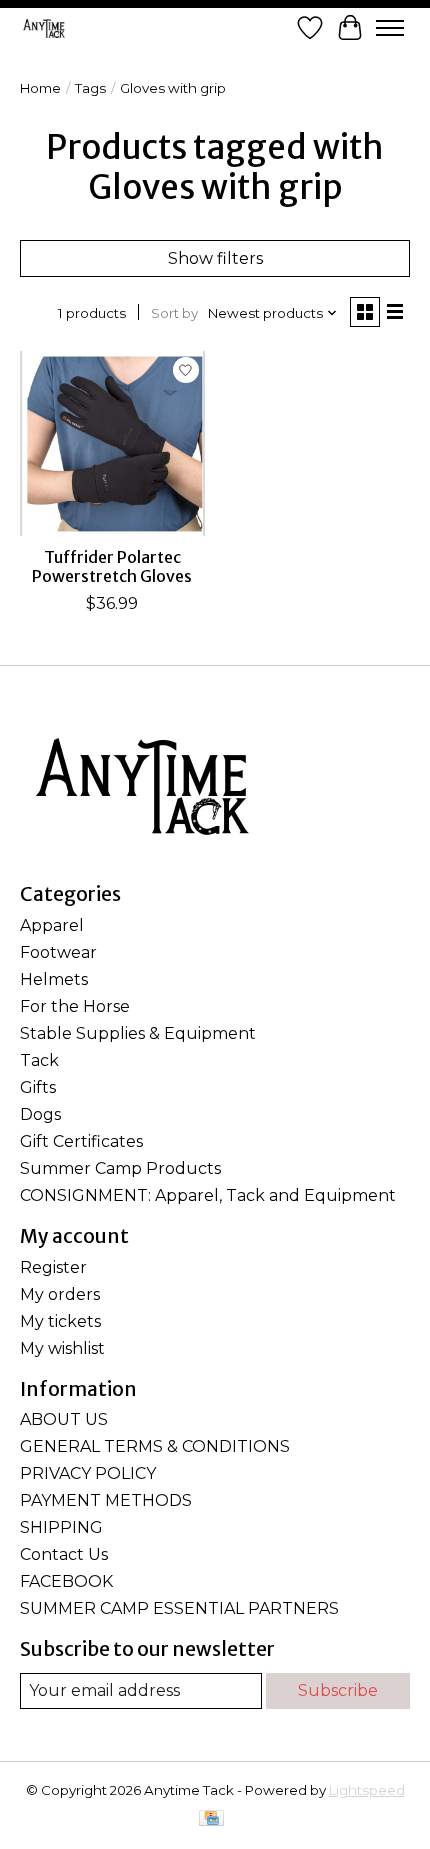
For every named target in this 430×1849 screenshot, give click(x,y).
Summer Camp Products (120, 1168)
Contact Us (64, 1554)
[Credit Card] (211, 1819)
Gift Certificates (81, 1141)
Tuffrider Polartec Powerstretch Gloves (112, 566)
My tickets (60, 1321)
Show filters (215, 258)
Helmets (54, 979)
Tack (39, 1060)
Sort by (174, 313)
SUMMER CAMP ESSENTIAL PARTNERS (179, 1608)
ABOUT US (64, 1419)
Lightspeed (367, 1790)
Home (40, 88)
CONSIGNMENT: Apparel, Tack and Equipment (208, 1195)
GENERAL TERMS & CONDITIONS (155, 1446)
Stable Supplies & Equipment (138, 1033)
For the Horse (75, 1006)
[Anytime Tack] (44, 28)
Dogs (40, 1114)
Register (53, 1267)
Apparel (52, 925)
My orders (60, 1294)
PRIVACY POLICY (88, 1473)
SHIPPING (61, 1527)
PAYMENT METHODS (106, 1500)
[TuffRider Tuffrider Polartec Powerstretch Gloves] (112, 443)
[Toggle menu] (390, 28)
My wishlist (62, 1348)
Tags (90, 88)
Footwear (58, 952)
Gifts (38, 1087)
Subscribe (338, 1690)
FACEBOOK (66, 1581)
